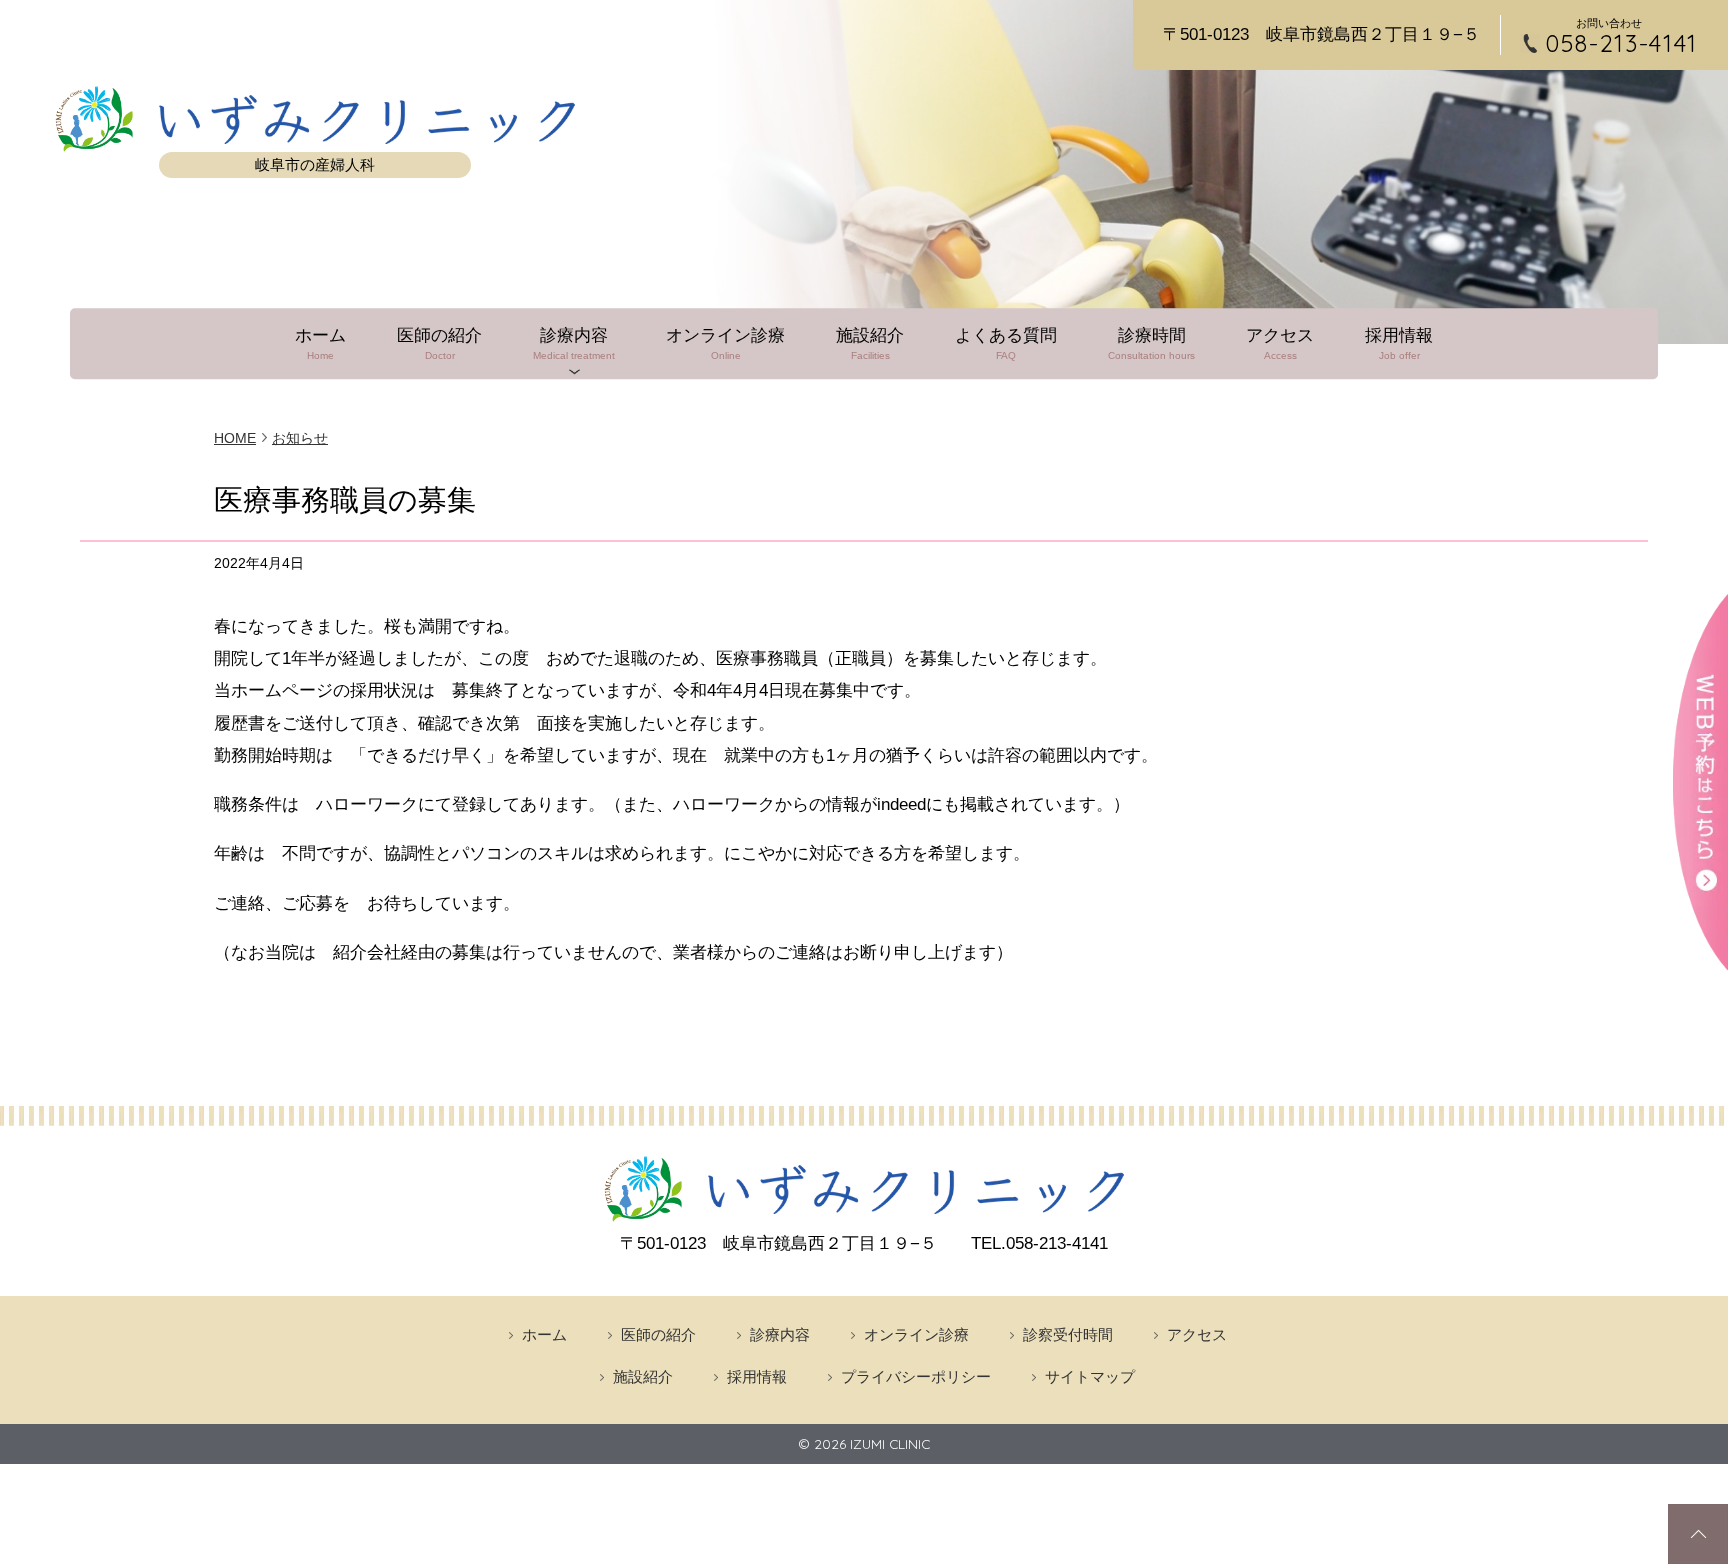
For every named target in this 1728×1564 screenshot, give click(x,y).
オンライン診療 (725, 343)
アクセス (1280, 343)
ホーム (320, 343)
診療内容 (574, 343)
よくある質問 (1006, 343)
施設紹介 (870, 343)
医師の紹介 (439, 343)
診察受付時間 (1068, 1334)
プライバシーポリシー (916, 1376)
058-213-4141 (1621, 44)
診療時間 (1151, 343)
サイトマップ (1090, 1376)
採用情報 (1399, 343)
